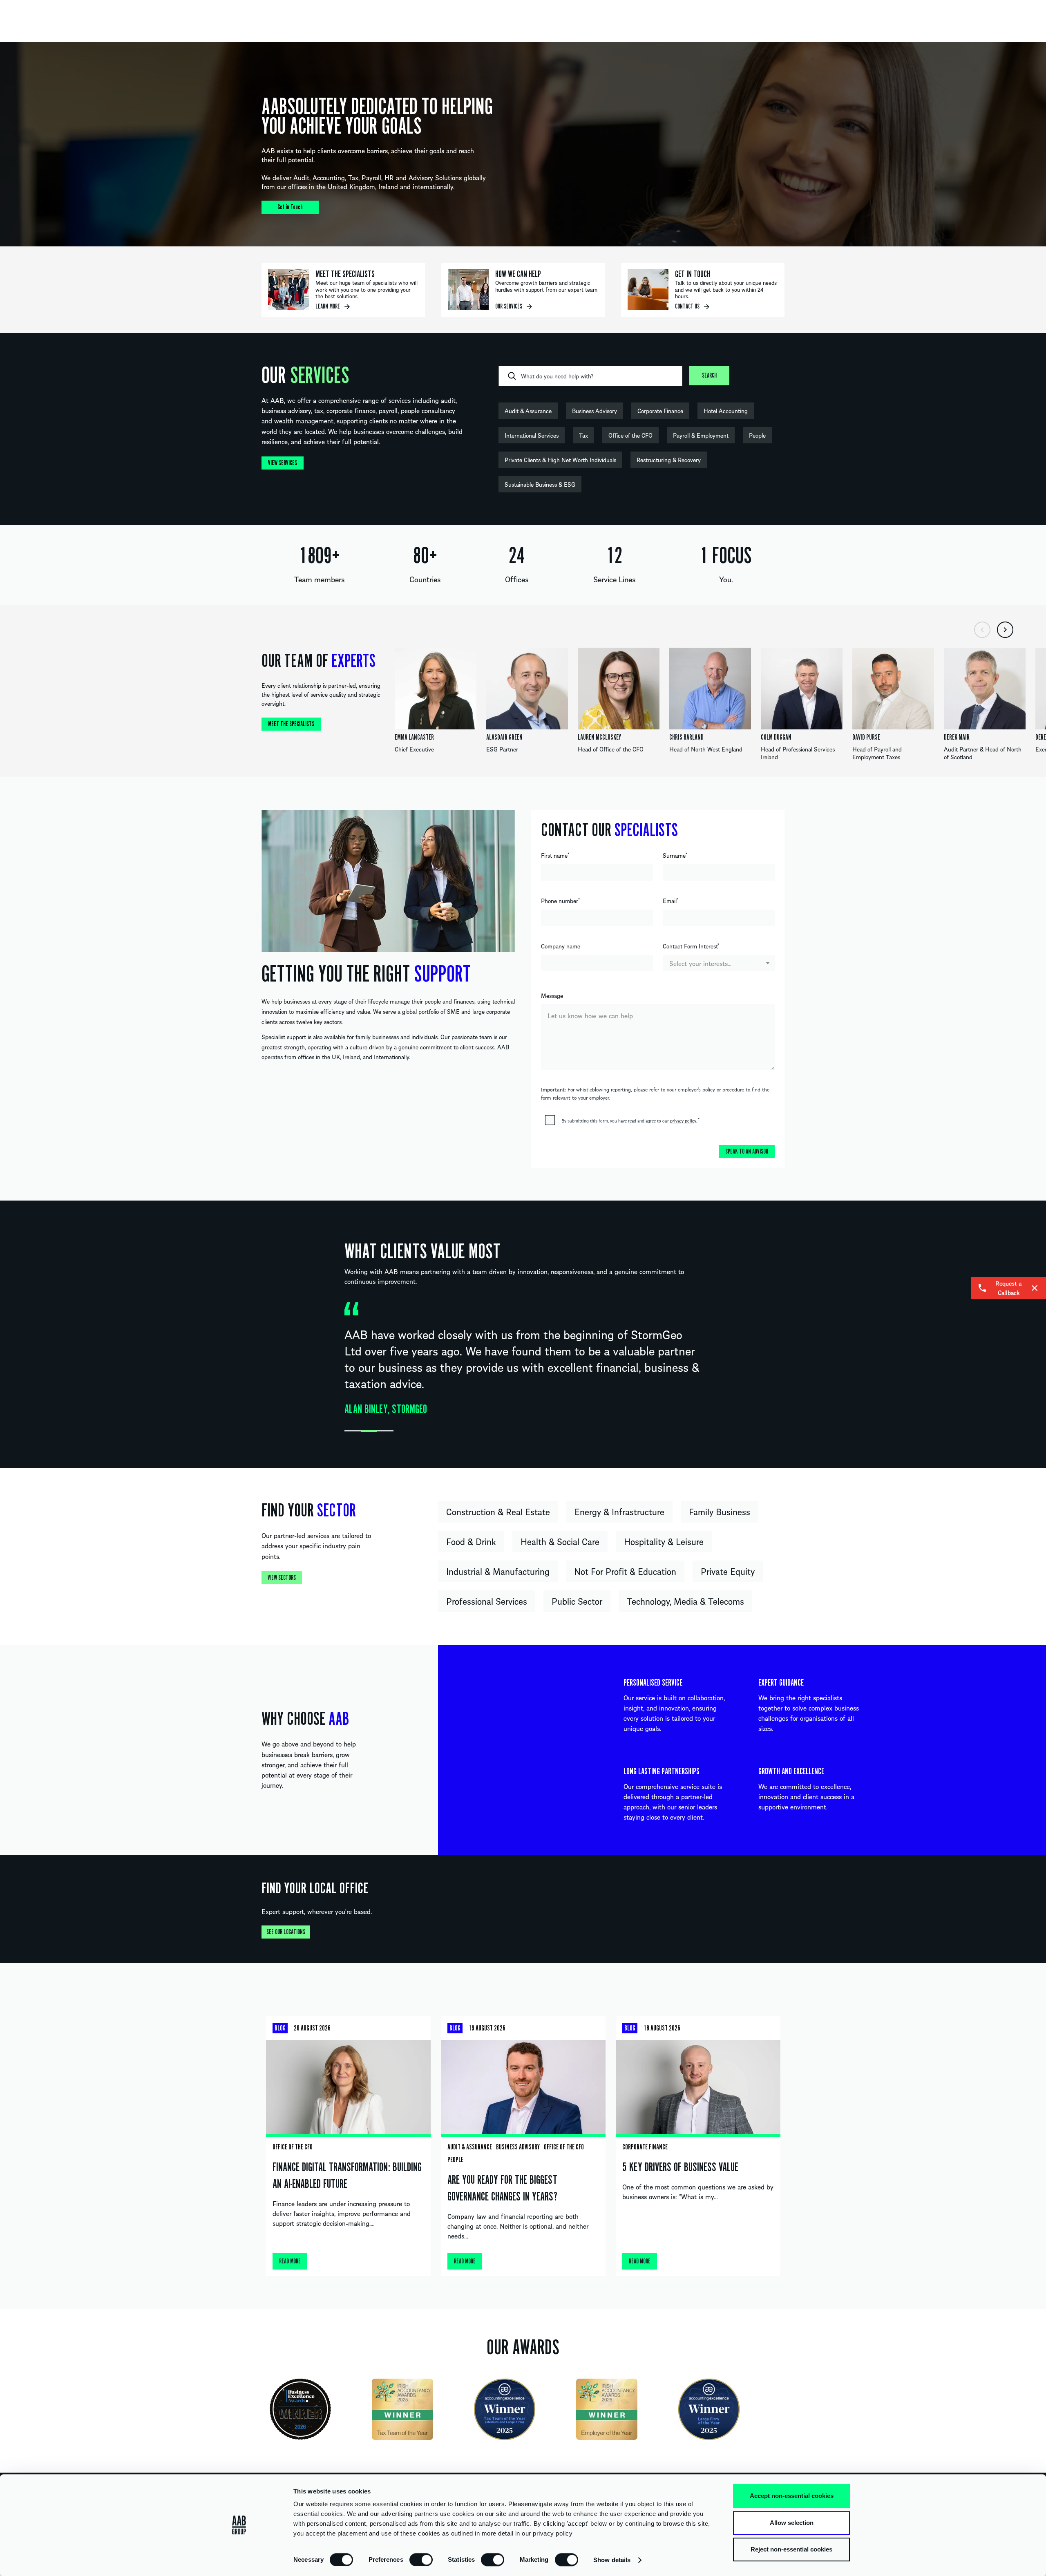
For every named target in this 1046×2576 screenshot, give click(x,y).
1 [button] (353, 1431)
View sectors (282, 1578)
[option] (523, 144)
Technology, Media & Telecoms (685, 1601)
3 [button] (385, 1431)
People (757, 435)
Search (709, 376)
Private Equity (728, 1571)
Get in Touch (290, 207)
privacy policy (683, 1120)
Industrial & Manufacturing (498, 1571)
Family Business (720, 1512)
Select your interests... (700, 963)
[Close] (1035, 1288)
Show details (612, 2560)
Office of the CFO (630, 435)
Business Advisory (595, 411)
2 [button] (369, 1431)
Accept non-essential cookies (792, 2496)
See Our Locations (286, 1932)
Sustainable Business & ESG (540, 484)
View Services (283, 463)
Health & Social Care (560, 1541)
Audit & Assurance (528, 411)
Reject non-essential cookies (791, 2549)
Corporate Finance (660, 411)
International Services (532, 435)
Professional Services (487, 1601)
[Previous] (982, 630)
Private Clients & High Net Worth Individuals (560, 460)
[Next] (1005, 630)
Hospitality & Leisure (664, 1541)
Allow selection (792, 2523)
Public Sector (577, 1601)
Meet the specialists (291, 724)
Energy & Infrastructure (619, 1512)
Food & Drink (471, 1541)
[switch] (421, 2559)
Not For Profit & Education (625, 1571)
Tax (583, 435)
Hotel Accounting (726, 411)
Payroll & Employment (701, 435)
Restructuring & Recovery (669, 460)
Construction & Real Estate (498, 1512)
